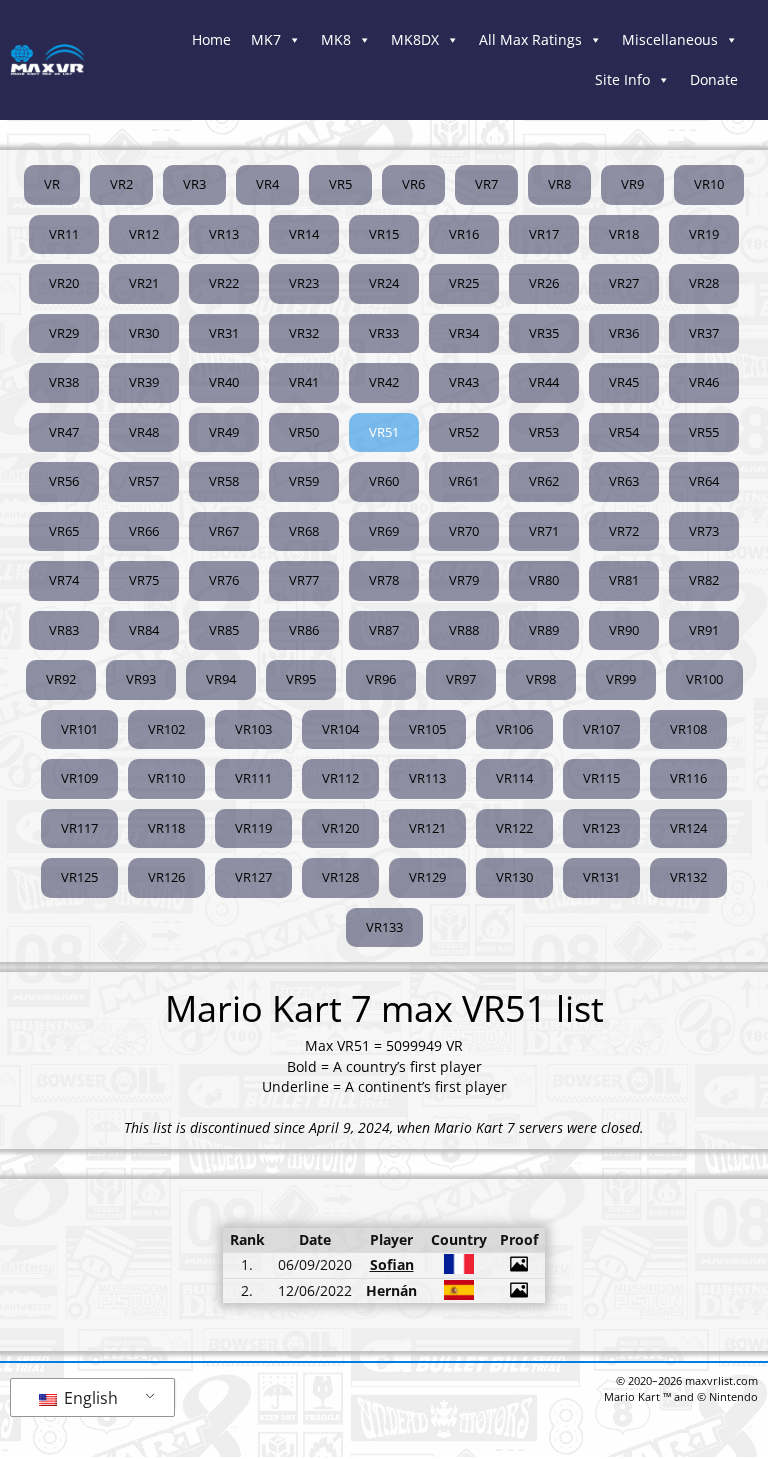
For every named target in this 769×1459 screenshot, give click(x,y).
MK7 (266, 39)
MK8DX (415, 39)
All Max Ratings (530, 39)
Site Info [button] (622, 79)
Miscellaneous (670, 39)
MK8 (336, 39)
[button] (384, 433)
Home (211, 39)
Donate (714, 79)
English (89, 1398)
